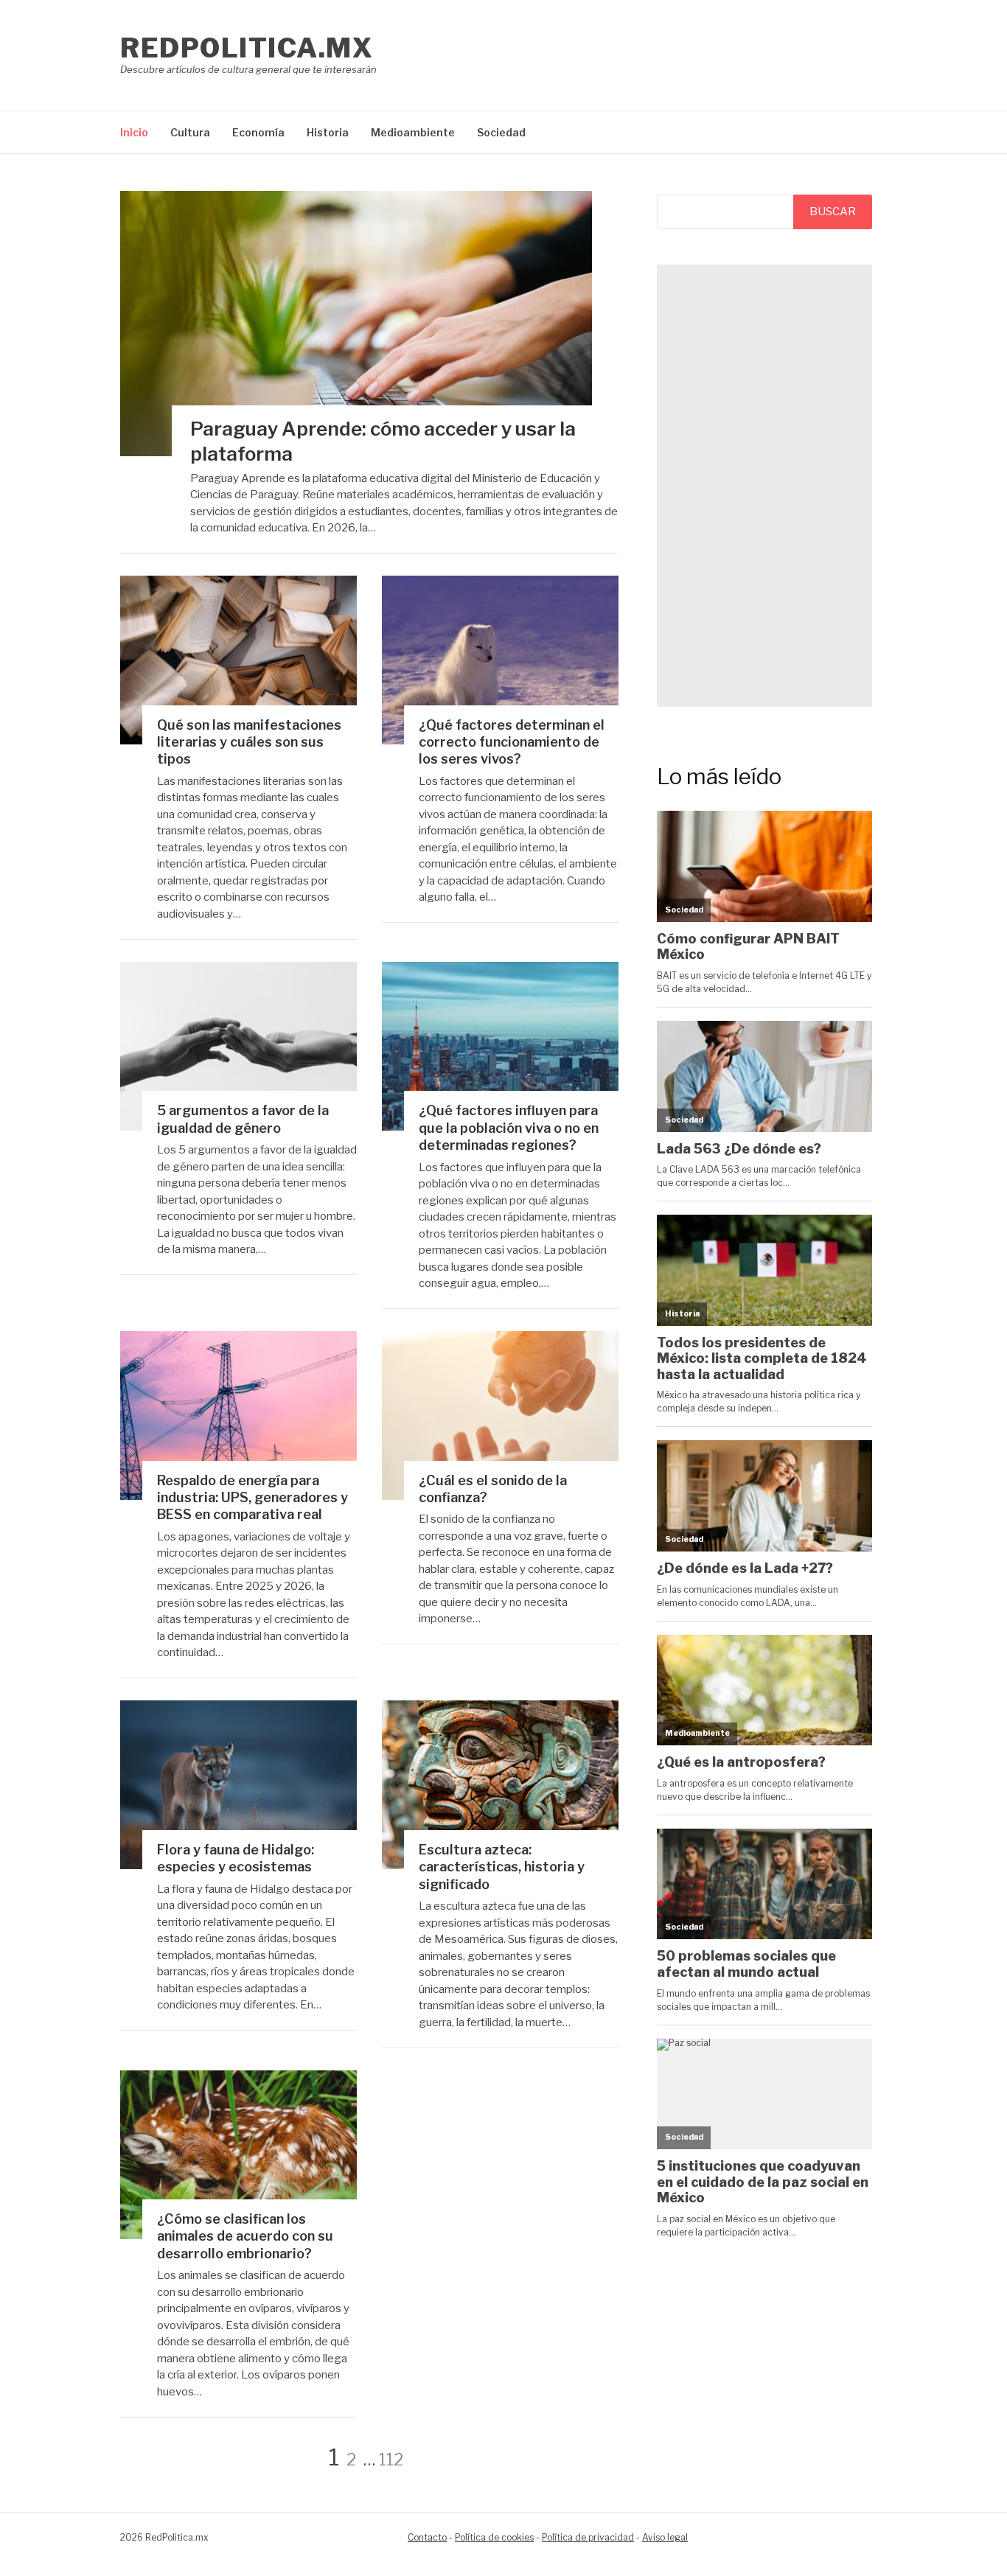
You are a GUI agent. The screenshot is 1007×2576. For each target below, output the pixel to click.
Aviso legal (665, 2537)
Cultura (190, 132)
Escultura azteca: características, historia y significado (502, 1867)
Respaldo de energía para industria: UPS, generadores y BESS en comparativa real (252, 1498)
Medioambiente (413, 132)
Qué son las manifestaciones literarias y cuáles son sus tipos (249, 742)
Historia (328, 132)
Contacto (427, 2537)
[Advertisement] (764, 486)
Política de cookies (494, 2537)
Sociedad (501, 132)
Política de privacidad (588, 2537)
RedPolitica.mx (247, 48)
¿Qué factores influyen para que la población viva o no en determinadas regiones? (509, 1128)
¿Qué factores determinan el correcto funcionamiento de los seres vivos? (512, 742)
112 (391, 2460)
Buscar (833, 212)
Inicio (134, 132)
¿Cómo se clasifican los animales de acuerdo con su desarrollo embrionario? (245, 2236)
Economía (258, 132)
